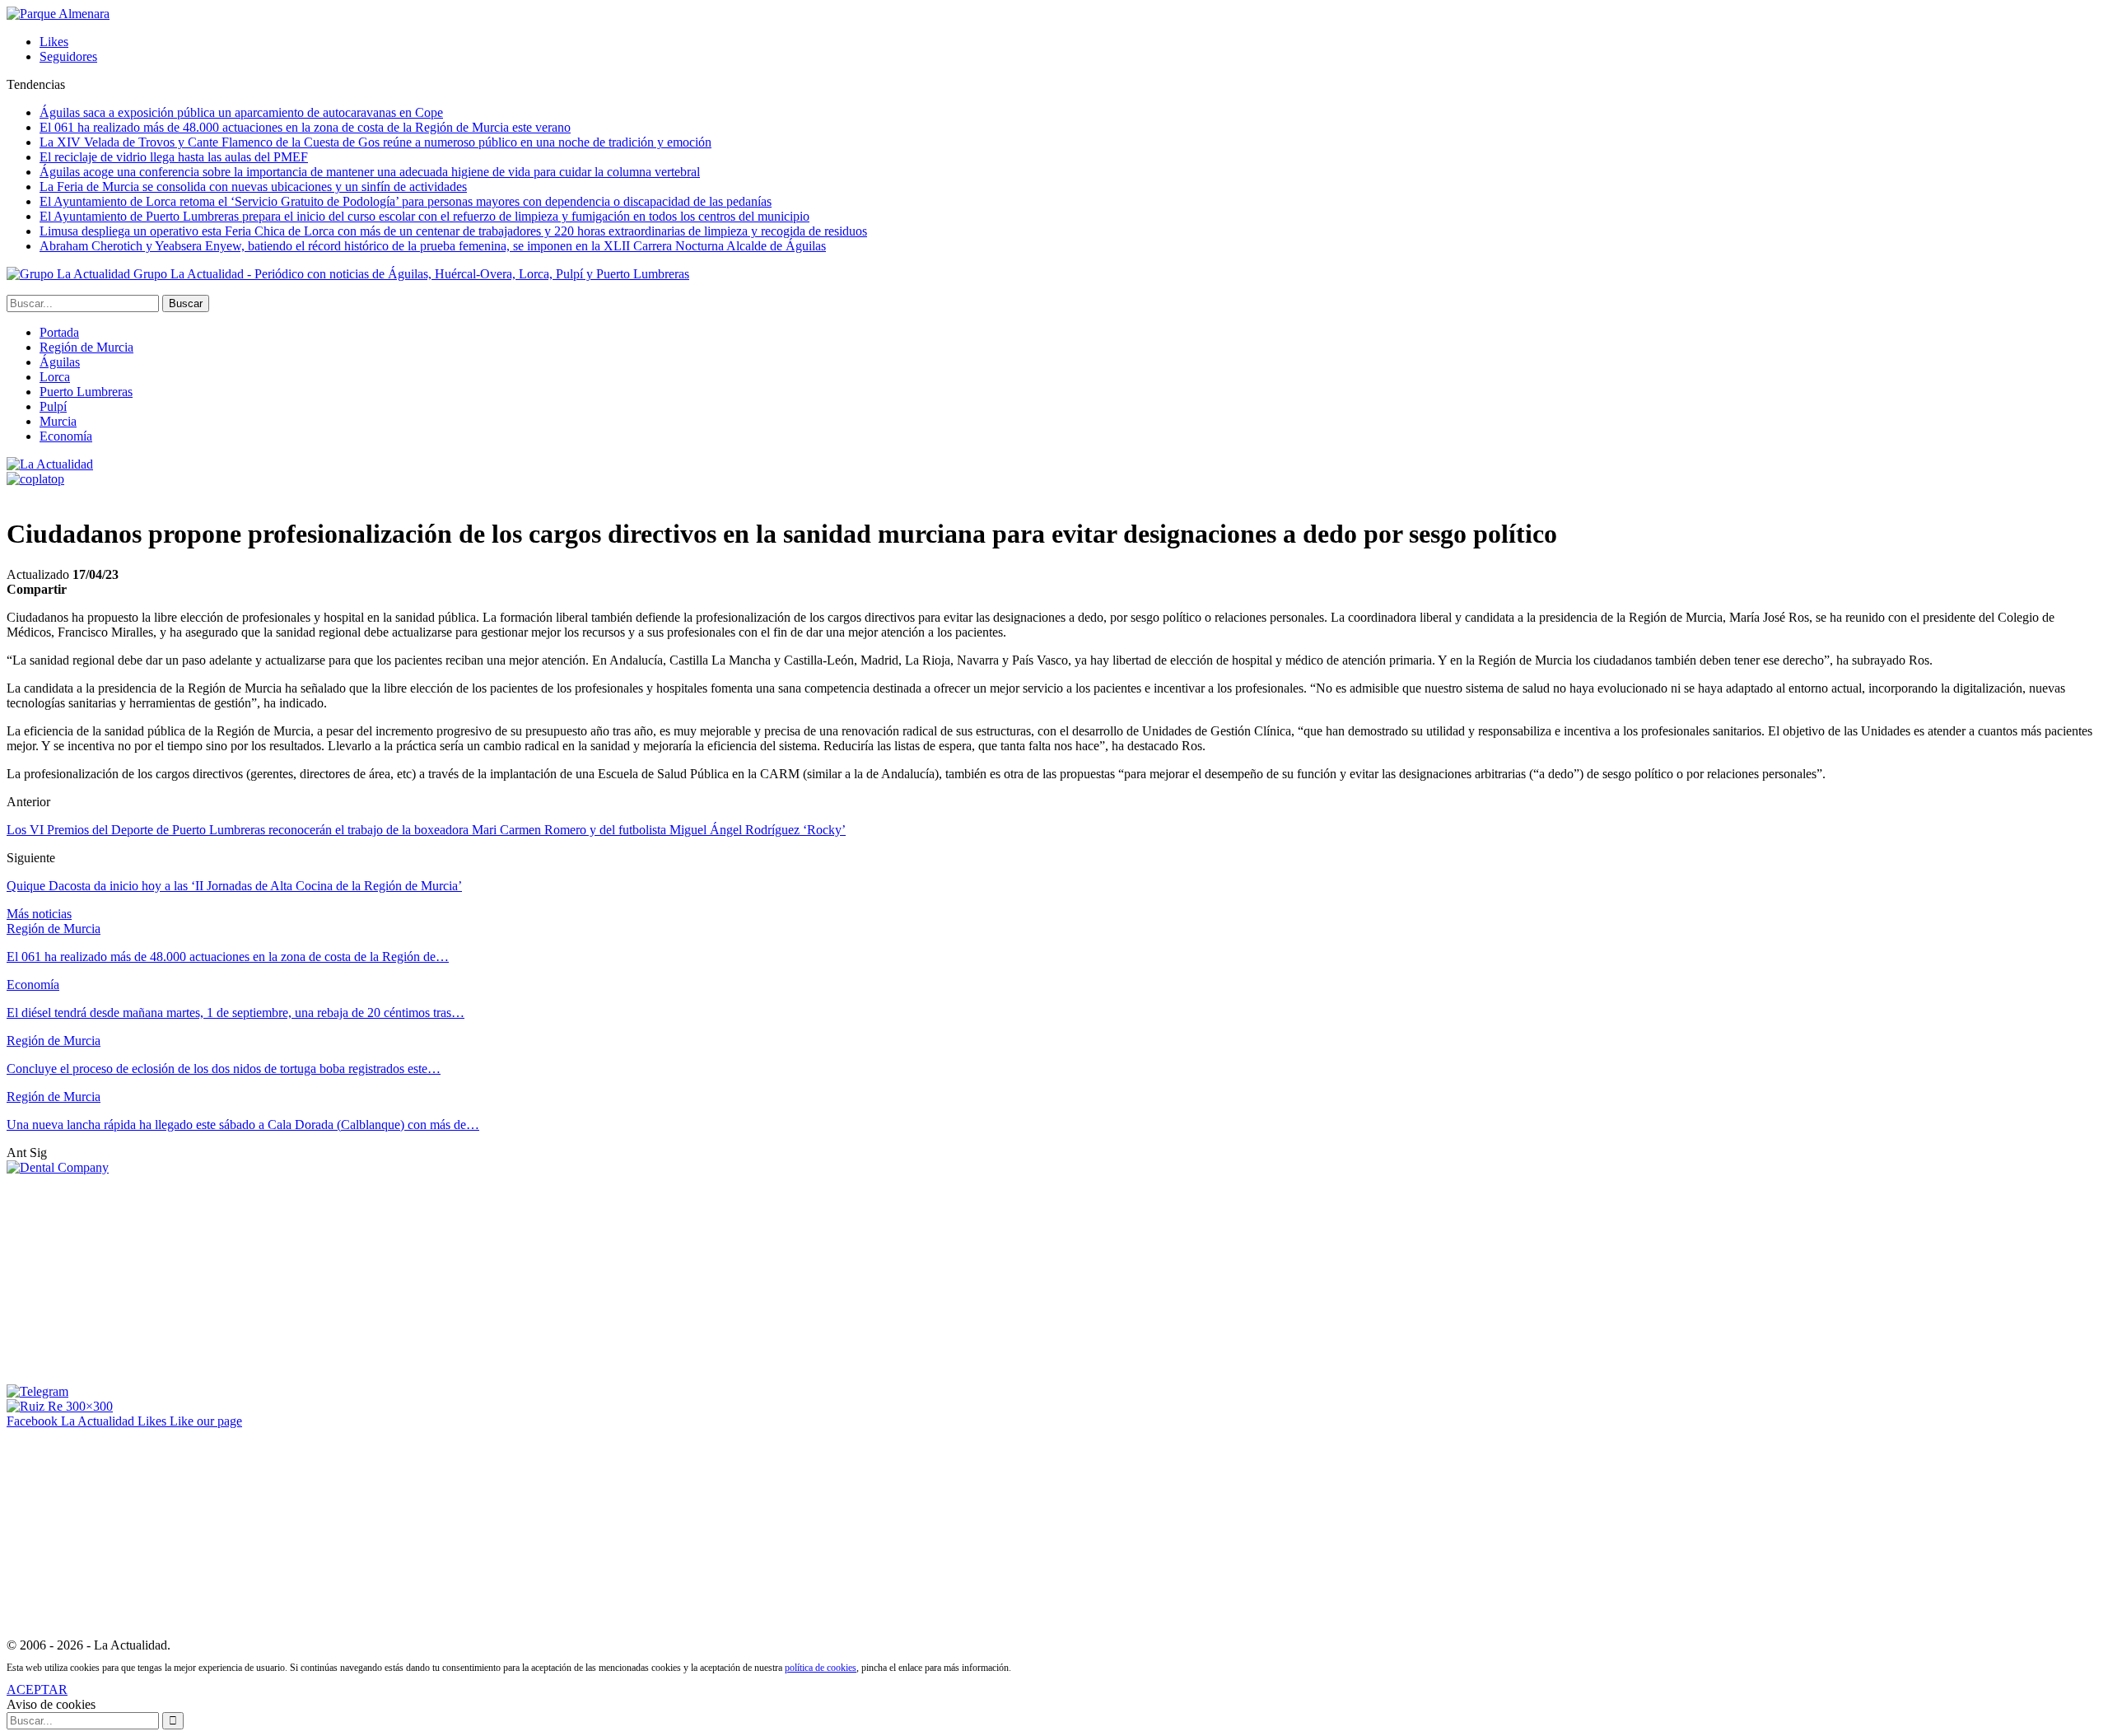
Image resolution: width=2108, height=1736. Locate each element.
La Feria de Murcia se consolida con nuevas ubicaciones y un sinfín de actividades (253, 187)
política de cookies (821, 1668)
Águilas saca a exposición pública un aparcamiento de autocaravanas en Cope (241, 112)
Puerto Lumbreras (86, 392)
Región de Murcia (86, 347)
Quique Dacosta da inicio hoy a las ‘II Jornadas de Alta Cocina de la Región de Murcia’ (234, 886)
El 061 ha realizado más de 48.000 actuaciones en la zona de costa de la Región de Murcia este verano (305, 127)
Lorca (55, 377)
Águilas (60, 362)
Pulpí (53, 406)
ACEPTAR (37, 1689)
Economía (66, 436)
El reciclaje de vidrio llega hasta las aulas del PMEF (174, 157)
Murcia (58, 421)
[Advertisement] (130, 1278)
